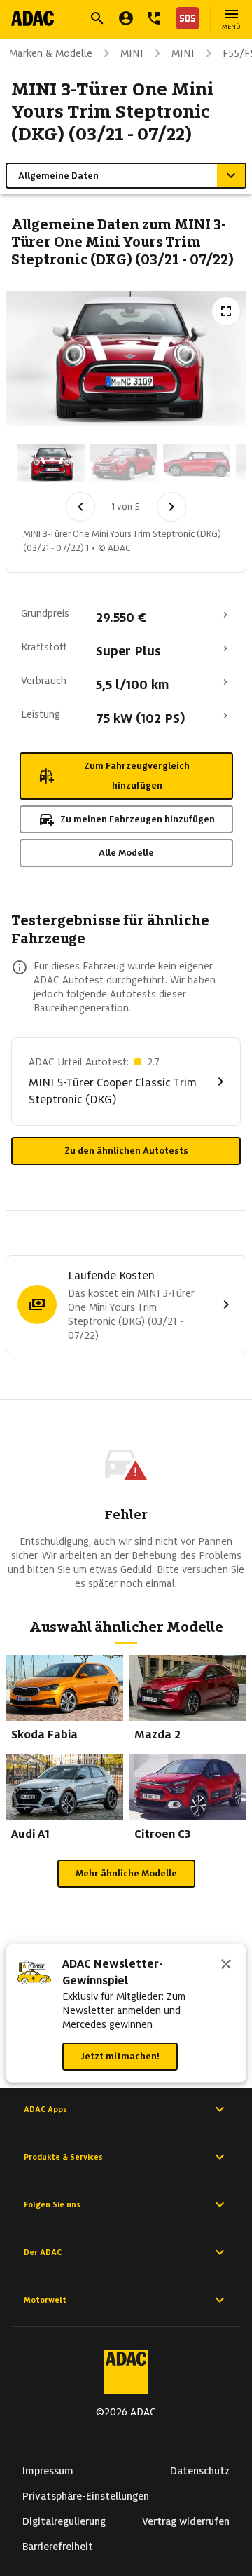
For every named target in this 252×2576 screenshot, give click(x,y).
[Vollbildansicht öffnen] (226, 311)
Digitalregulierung (64, 2521)
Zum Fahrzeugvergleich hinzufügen (137, 776)
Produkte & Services (63, 2157)
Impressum (48, 2471)
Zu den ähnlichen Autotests (126, 1151)
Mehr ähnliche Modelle (126, 1873)
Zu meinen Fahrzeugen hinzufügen (138, 819)
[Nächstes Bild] (171, 507)
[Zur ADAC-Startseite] (33, 18)
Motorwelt (45, 2300)
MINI (132, 53)
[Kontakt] (154, 18)
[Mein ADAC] (126, 18)
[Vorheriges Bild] (80, 507)
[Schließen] (226, 1965)
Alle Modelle (126, 853)
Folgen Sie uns (52, 2204)
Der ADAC (43, 2252)
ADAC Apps (45, 2109)
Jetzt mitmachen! (120, 2056)
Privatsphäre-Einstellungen (86, 2496)
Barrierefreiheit (58, 2547)
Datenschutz (200, 2471)
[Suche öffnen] (97, 18)
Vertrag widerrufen (186, 2521)
